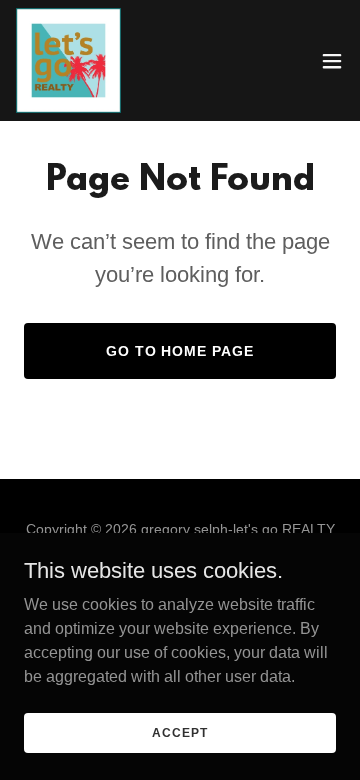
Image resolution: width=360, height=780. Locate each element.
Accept (179, 732)
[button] (332, 61)
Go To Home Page (180, 351)
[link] (68, 60)
